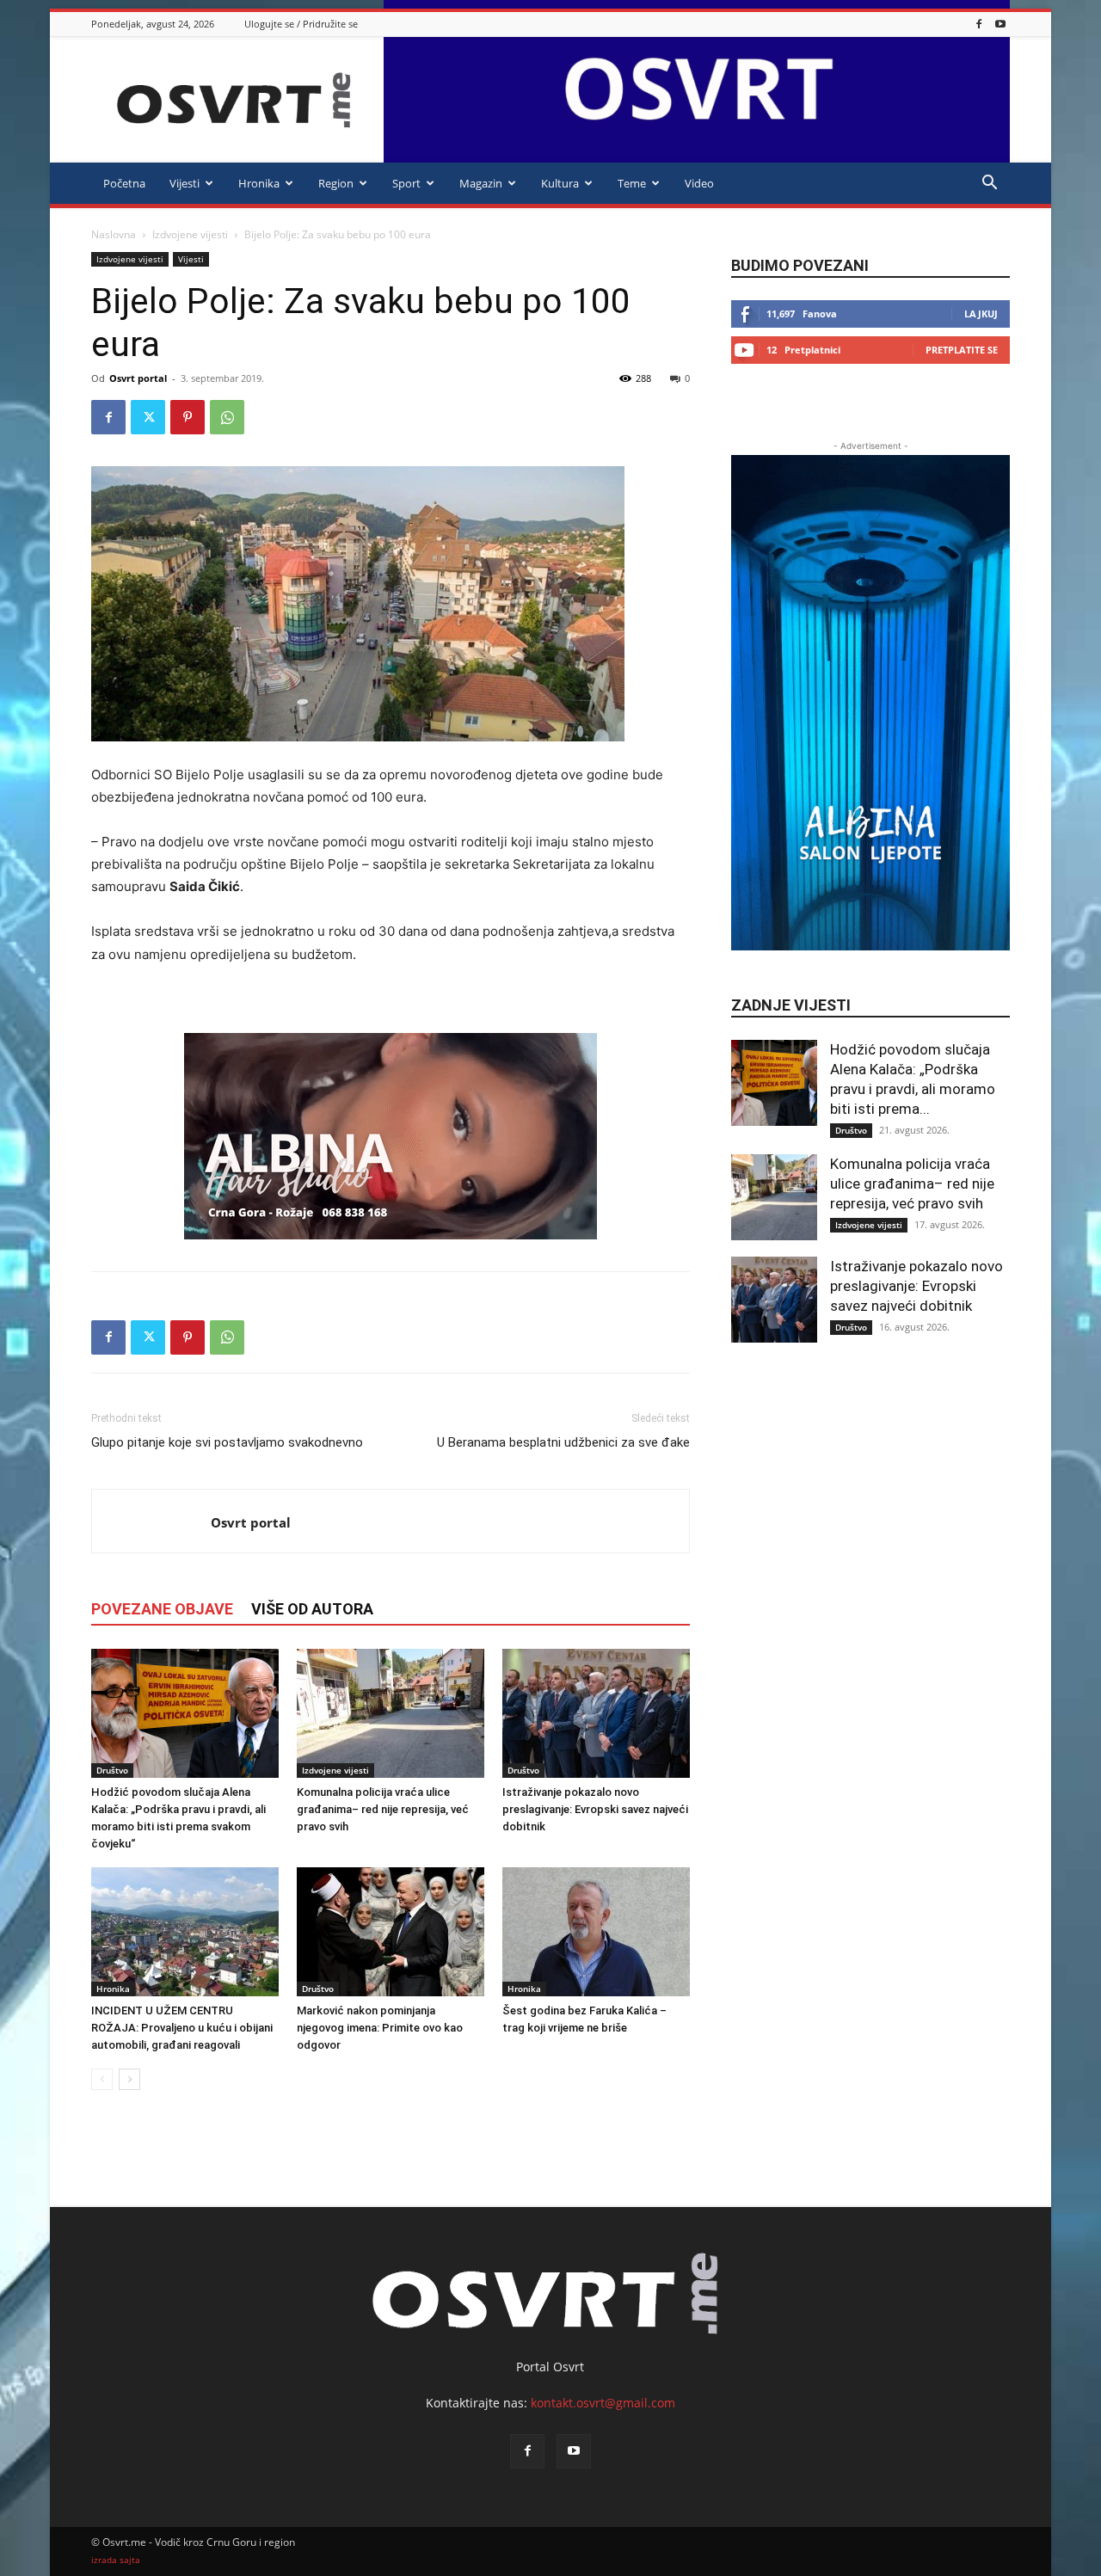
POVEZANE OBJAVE (162, 1609)
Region (336, 183)
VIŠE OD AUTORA (312, 1609)
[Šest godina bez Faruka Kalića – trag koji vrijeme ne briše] (596, 1932)
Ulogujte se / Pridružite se (301, 24)
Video (699, 183)
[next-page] (129, 2079)
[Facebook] (979, 24)
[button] (989, 184)
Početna (124, 183)
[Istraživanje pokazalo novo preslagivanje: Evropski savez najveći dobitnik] (596, 1713)
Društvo (112, 1770)
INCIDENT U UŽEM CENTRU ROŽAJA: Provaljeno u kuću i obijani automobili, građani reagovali (182, 2028)
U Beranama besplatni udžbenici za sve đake (563, 1442)
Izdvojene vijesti (190, 234)
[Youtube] (1000, 24)
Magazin (481, 183)
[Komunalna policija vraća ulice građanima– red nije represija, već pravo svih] (391, 1713)
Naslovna (114, 234)
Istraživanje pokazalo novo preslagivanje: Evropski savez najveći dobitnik (595, 1809)
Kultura (560, 183)
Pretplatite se (962, 350)
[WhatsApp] (227, 417)
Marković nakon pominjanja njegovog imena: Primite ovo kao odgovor (380, 2028)
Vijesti (185, 183)
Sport (406, 183)
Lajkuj (981, 314)
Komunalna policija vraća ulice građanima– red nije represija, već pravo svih (383, 1809)
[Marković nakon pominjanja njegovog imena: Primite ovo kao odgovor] (391, 1932)
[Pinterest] (188, 417)
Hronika (259, 183)
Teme (632, 183)
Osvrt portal (138, 378)
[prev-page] (102, 2079)
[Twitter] (148, 417)
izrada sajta (116, 2560)
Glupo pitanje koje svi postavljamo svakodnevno (227, 1442)
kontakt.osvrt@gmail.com (603, 2403)
